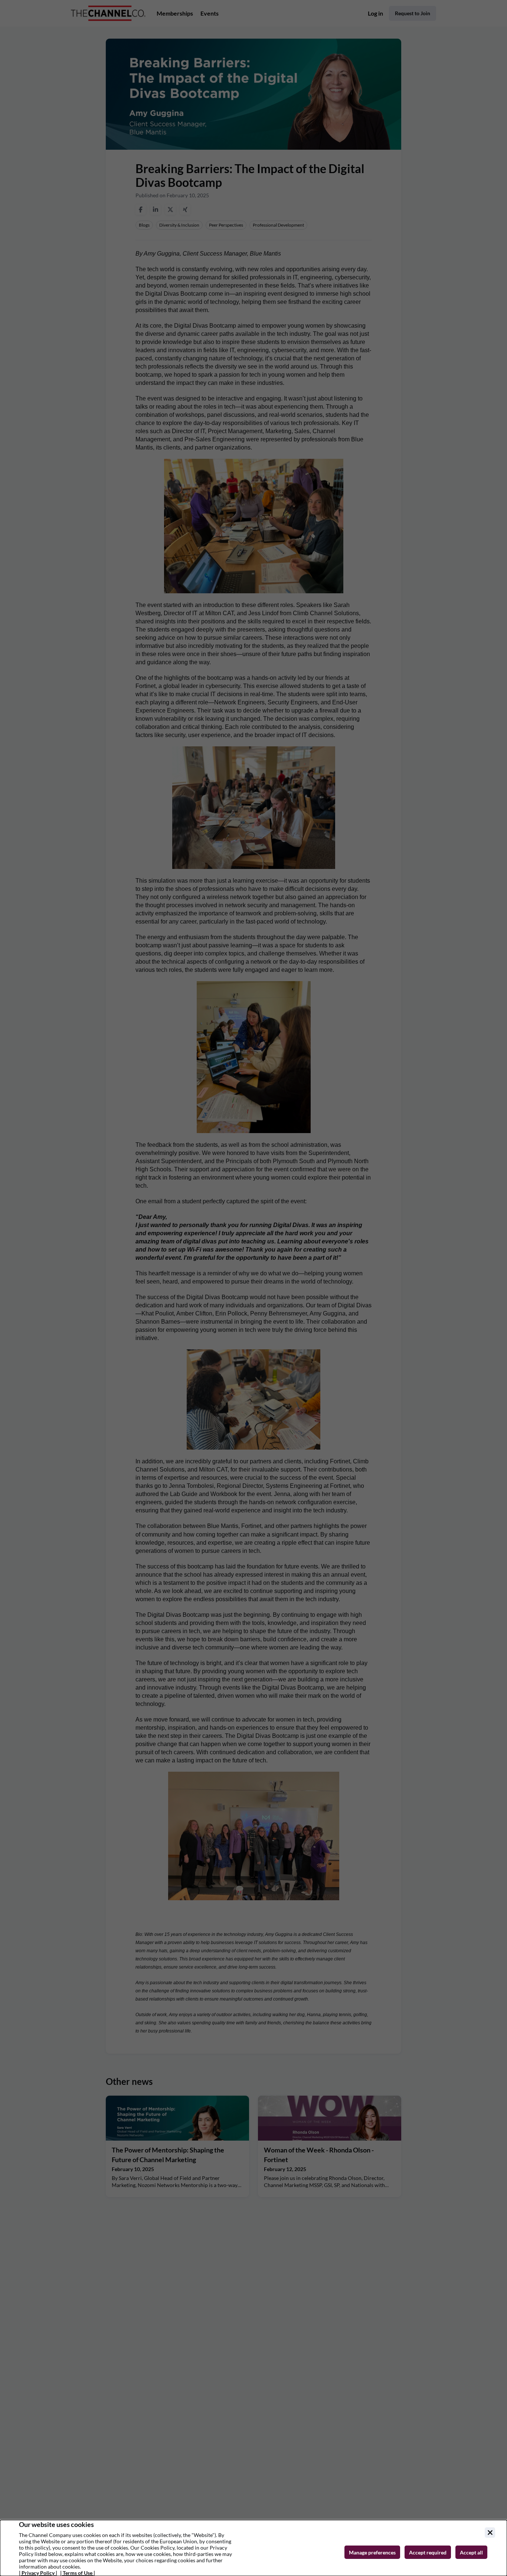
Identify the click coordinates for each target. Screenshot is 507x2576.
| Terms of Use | (78, 2573)
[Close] (490, 2533)
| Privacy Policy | (38, 2573)
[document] (253, 2548)
